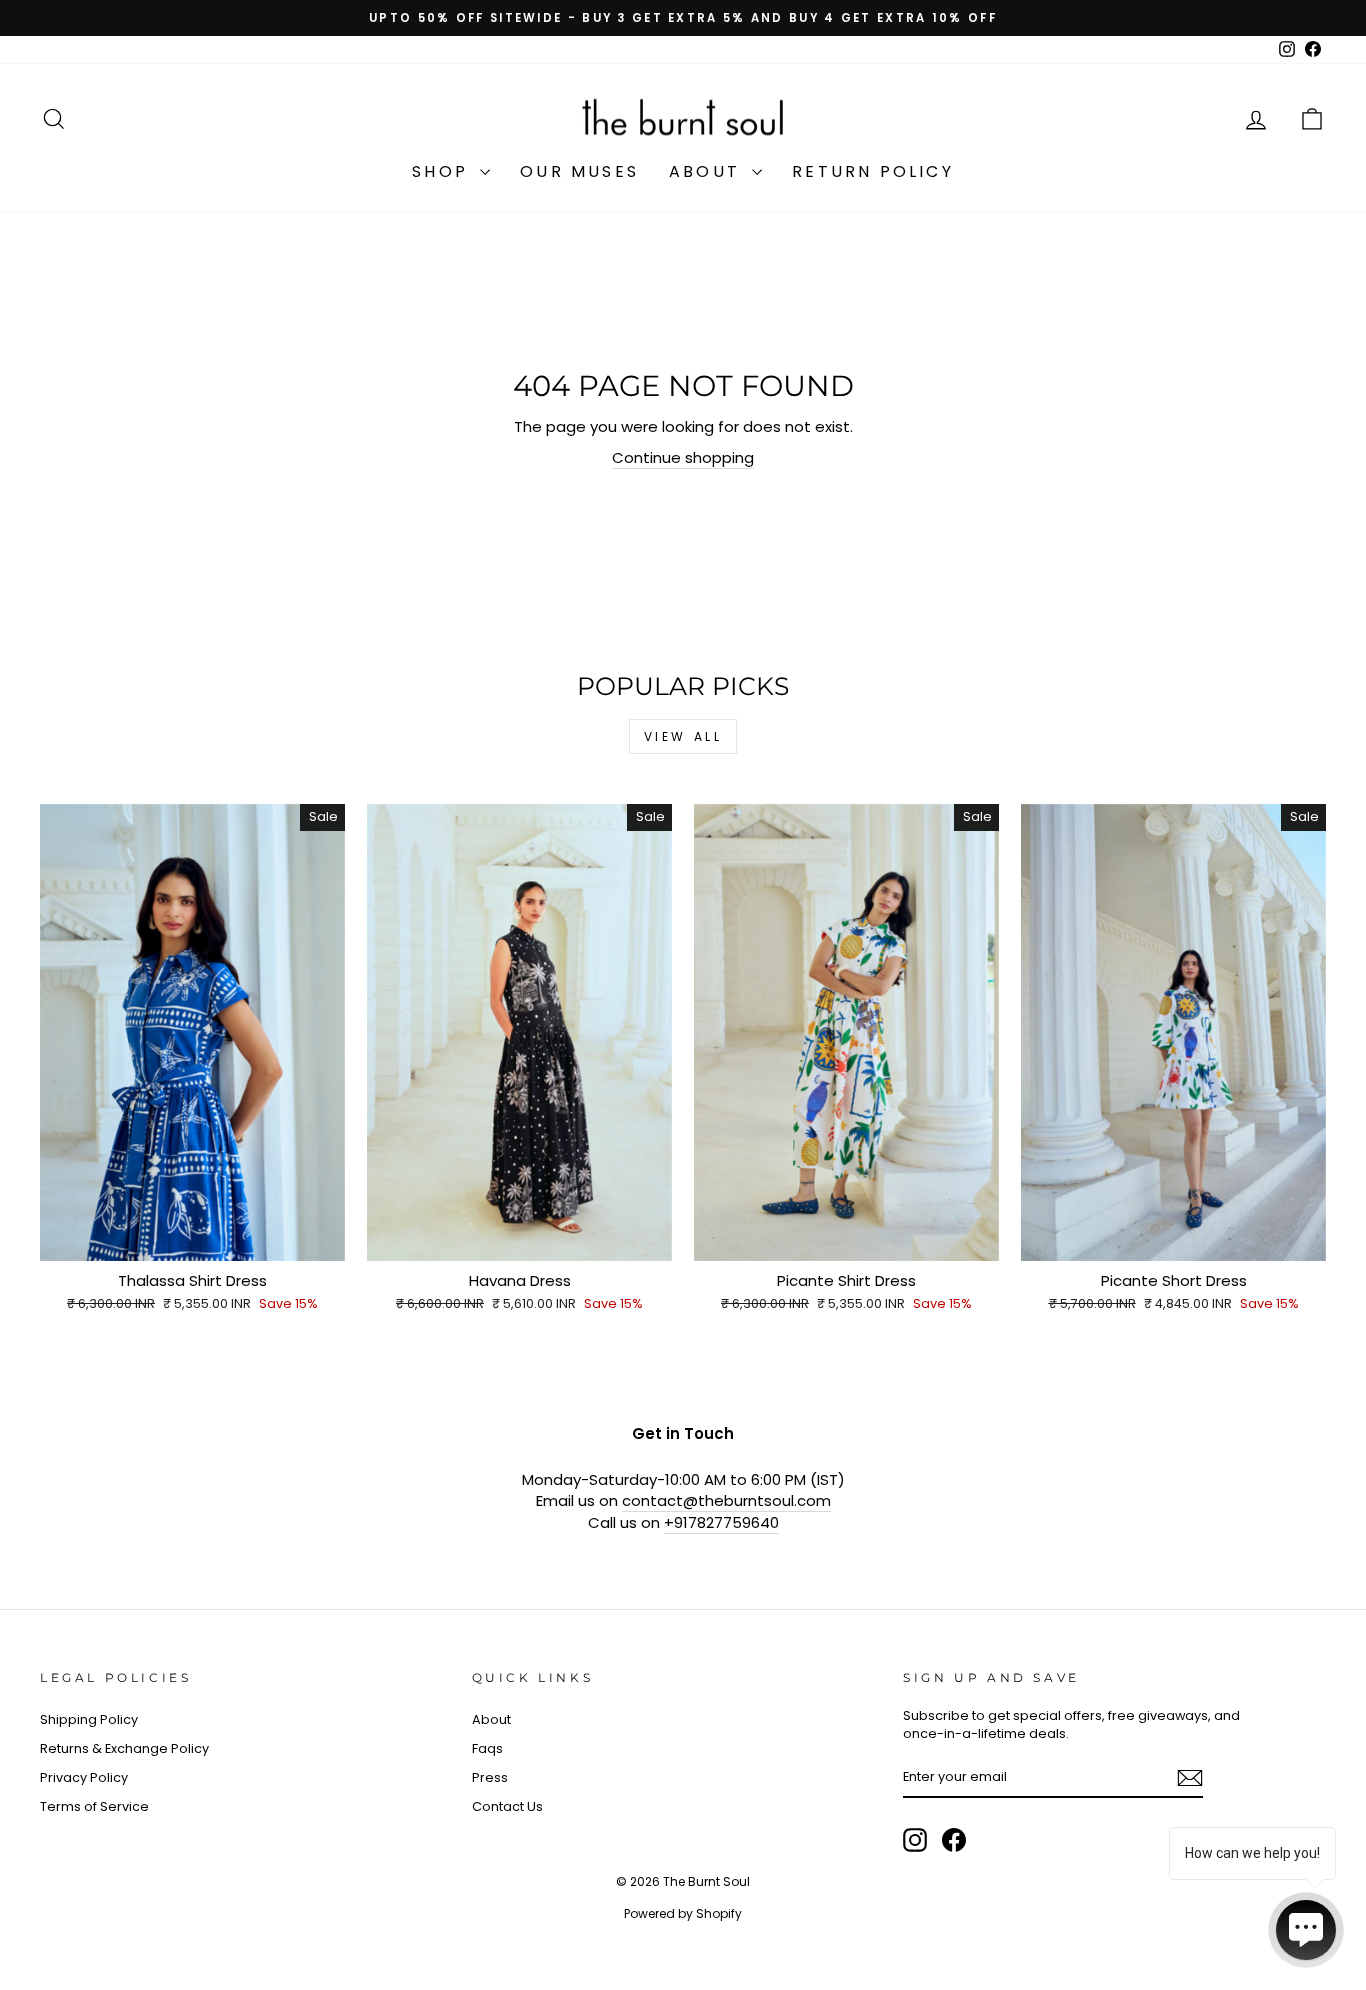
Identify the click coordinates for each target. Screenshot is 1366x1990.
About (708, 171)
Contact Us (507, 1806)
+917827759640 (721, 1522)
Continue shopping (683, 457)
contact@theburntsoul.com (726, 1500)
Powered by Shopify (683, 1913)
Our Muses (579, 171)
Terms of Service (94, 1806)
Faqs (487, 1748)
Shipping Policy (89, 1719)
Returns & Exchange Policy (124, 1748)
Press (490, 1777)
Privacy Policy (84, 1777)
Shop (443, 171)
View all (683, 736)
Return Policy (873, 171)
